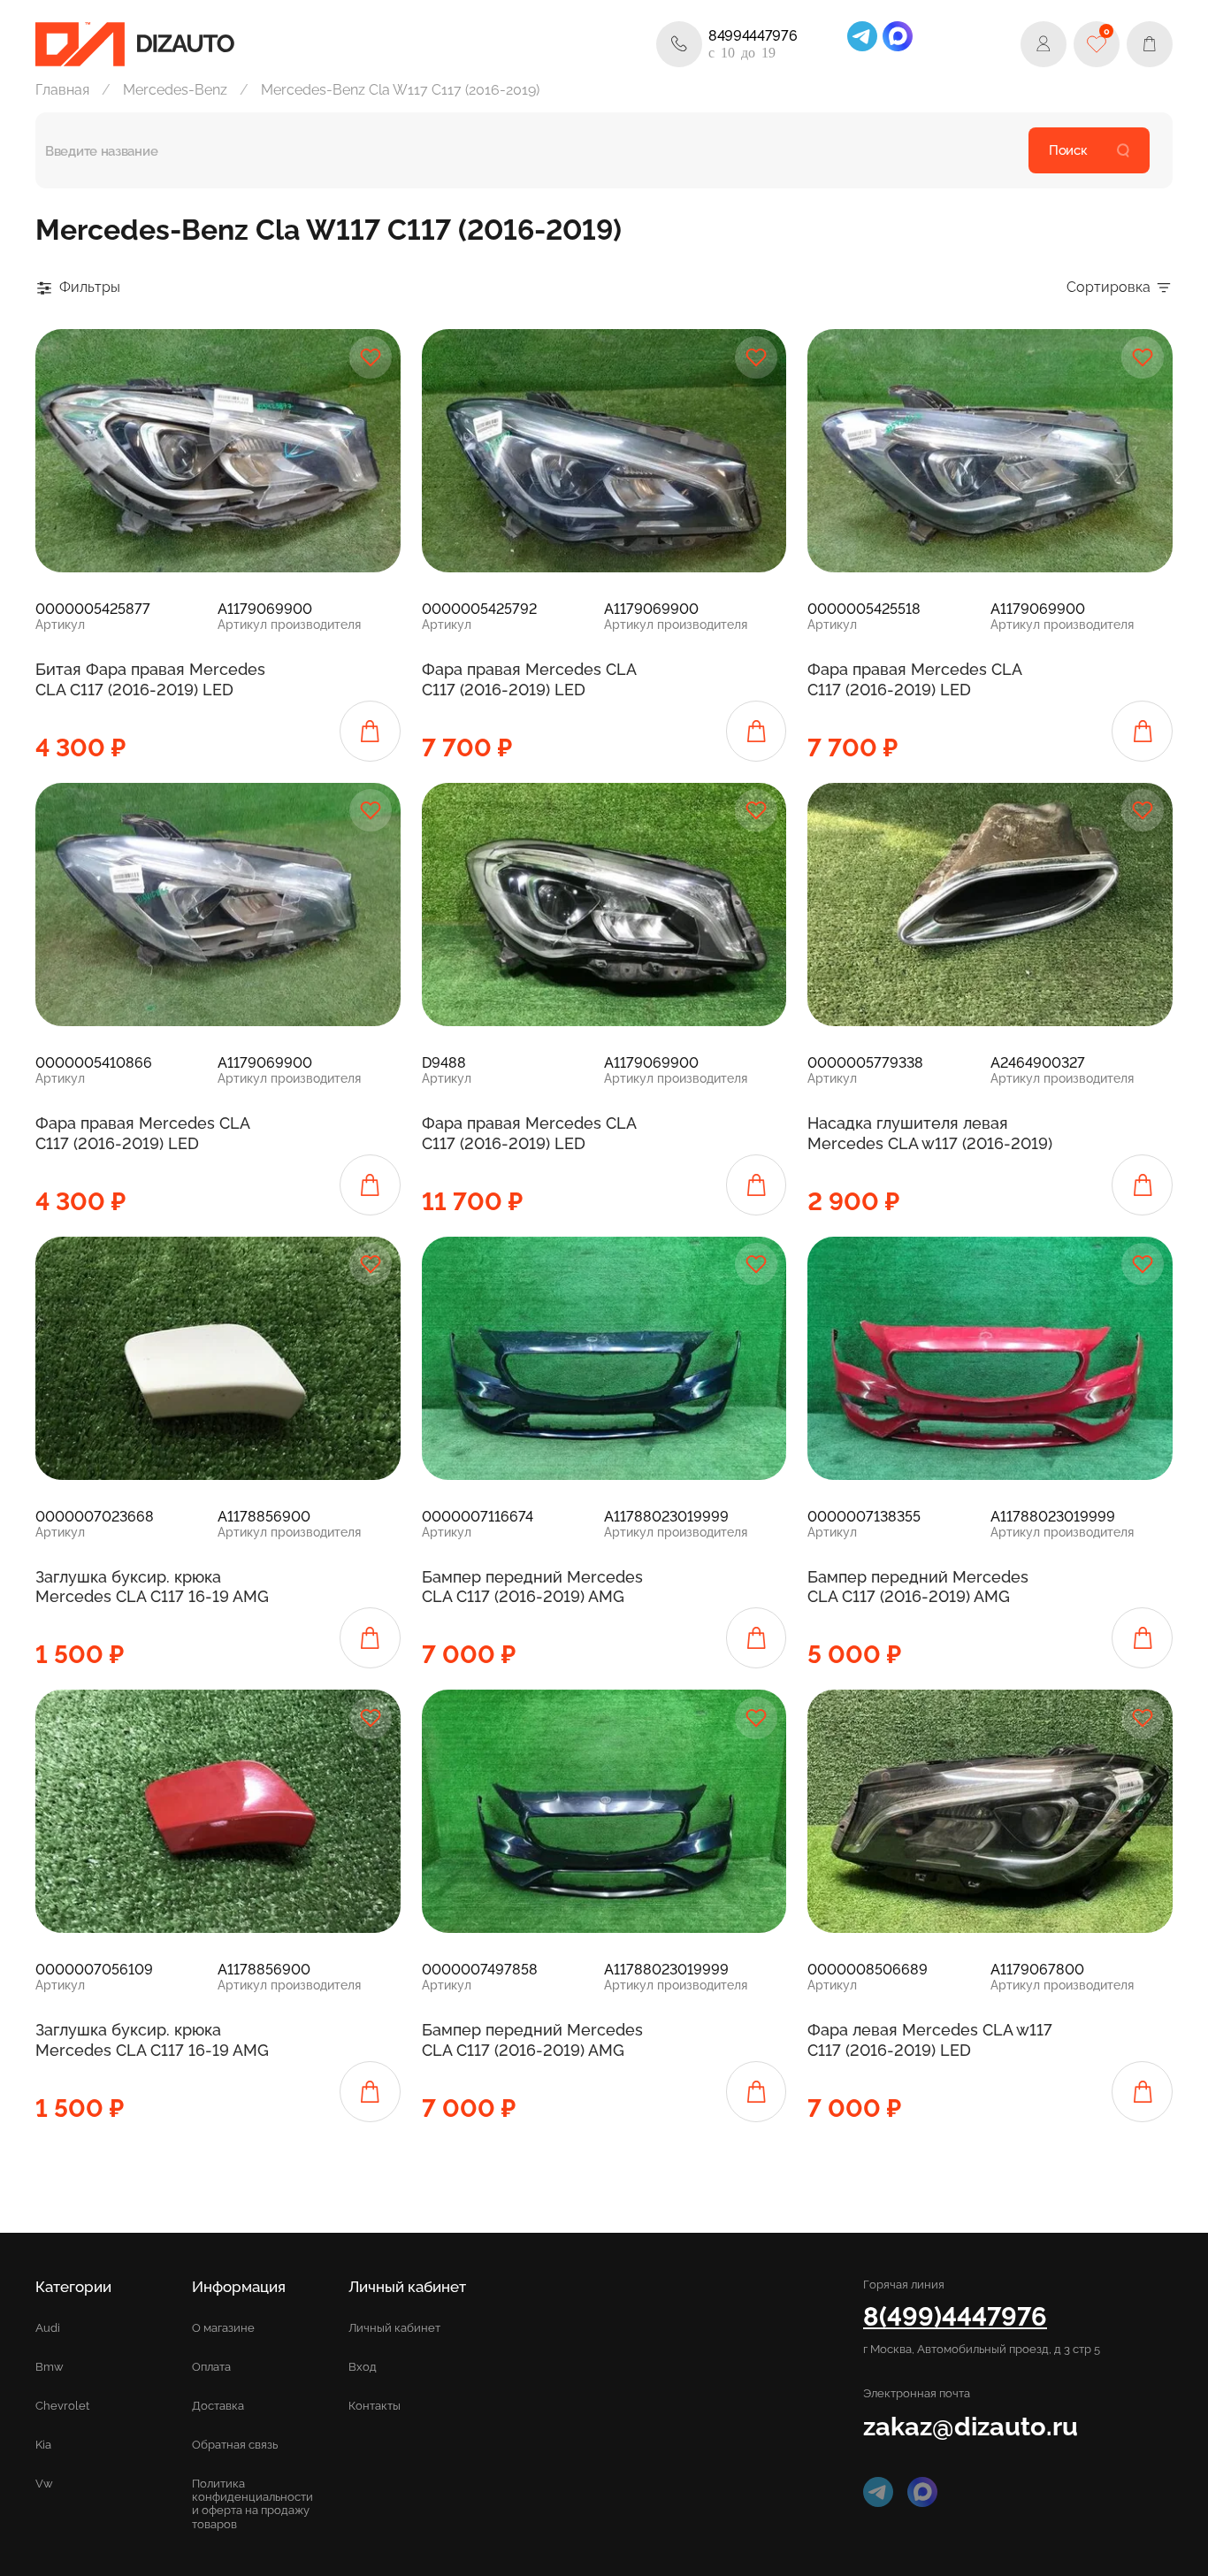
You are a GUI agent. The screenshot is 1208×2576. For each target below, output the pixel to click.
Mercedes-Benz (175, 90)
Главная (62, 90)
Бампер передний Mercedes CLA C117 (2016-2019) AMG (532, 1587)
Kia (43, 2445)
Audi (48, 2328)
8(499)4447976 (955, 2316)
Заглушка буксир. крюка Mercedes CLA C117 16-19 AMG (152, 1587)
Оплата (211, 2367)
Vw (44, 2484)
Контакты (375, 2406)
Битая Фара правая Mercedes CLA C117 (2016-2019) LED (150, 679)
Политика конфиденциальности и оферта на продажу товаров (252, 2503)
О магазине (223, 2328)
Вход (363, 2367)
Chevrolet (62, 2406)
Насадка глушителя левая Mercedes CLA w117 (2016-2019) (930, 1133)
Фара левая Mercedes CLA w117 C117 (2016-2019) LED (930, 2040)
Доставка (218, 2406)
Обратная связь (235, 2445)
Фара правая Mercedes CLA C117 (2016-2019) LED (529, 679)
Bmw (50, 2367)
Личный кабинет (394, 2328)
